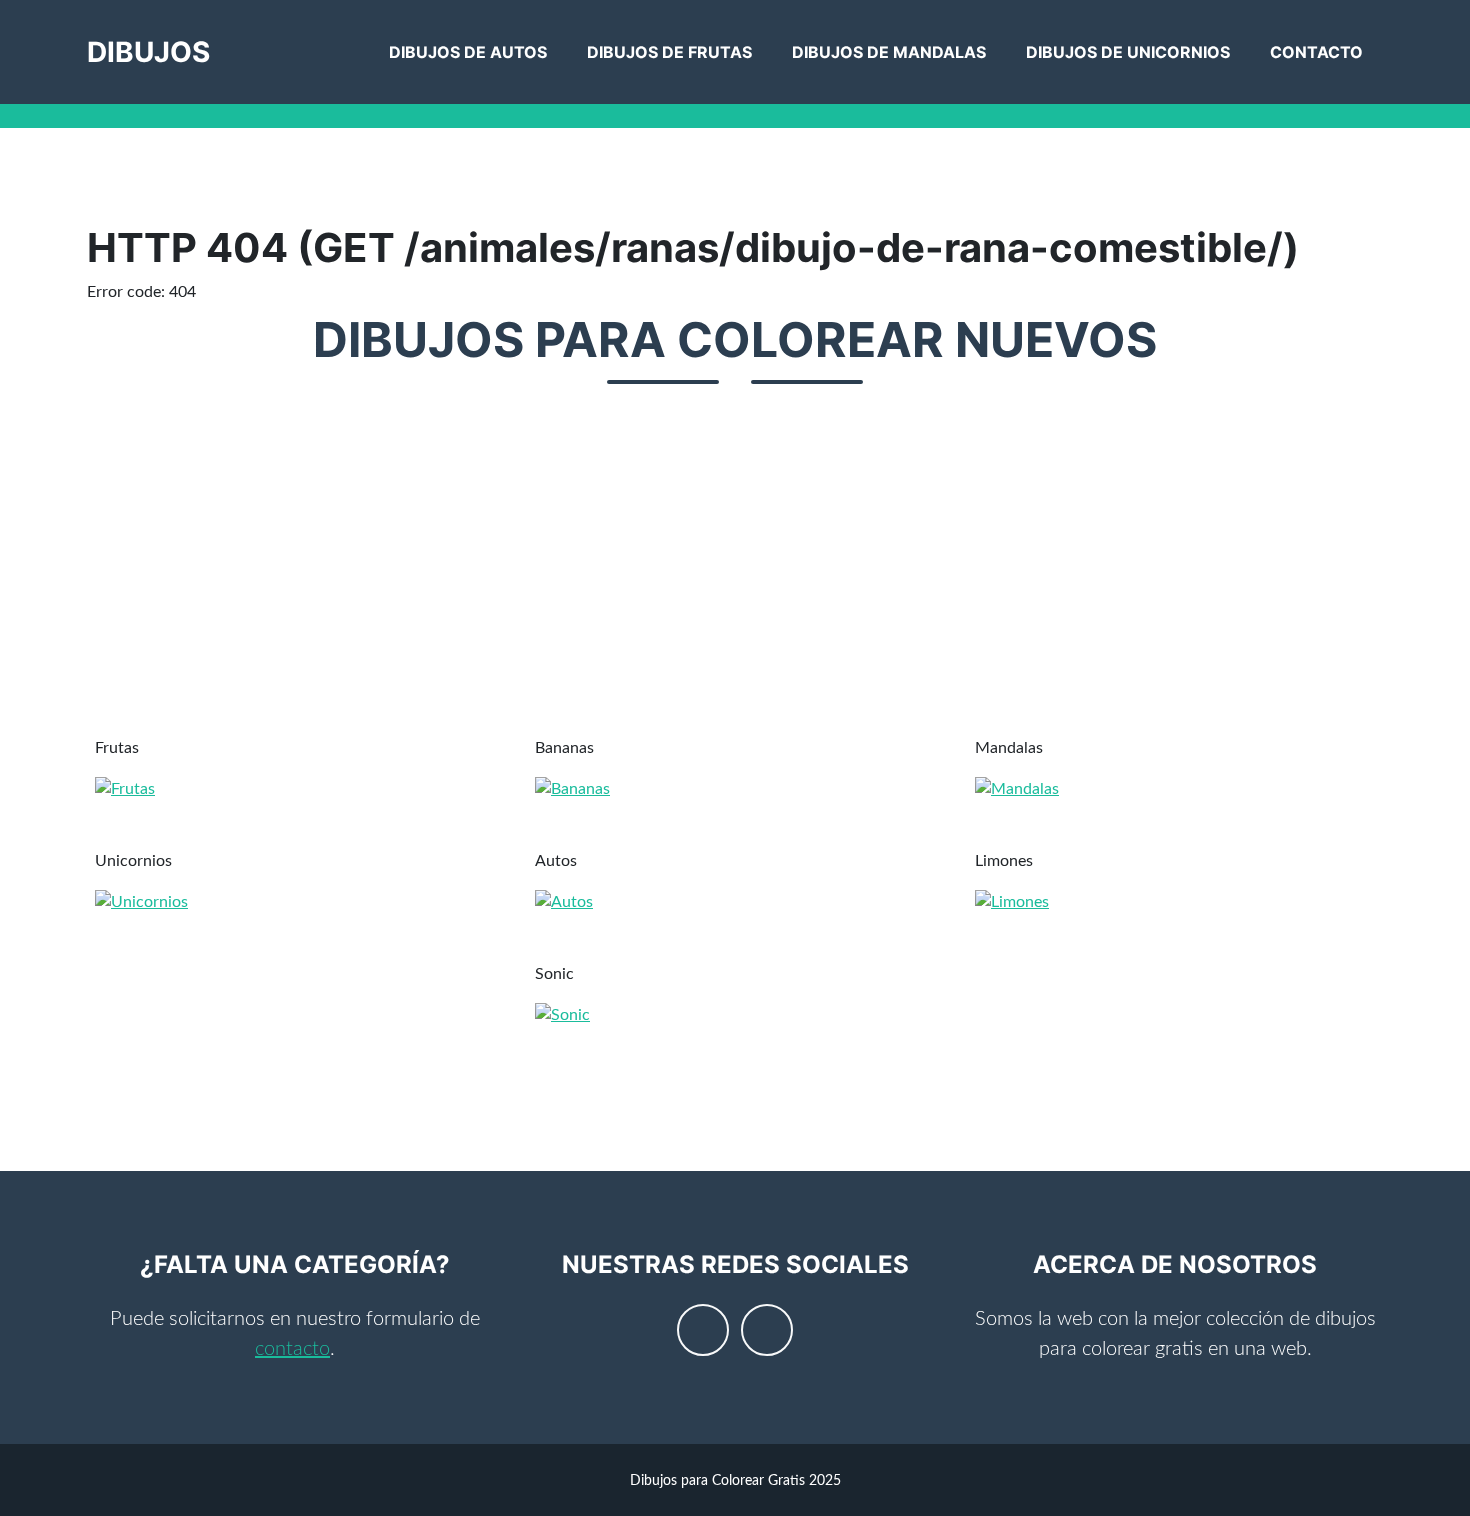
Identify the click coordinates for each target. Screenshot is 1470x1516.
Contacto (1316, 52)
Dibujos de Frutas (669, 52)
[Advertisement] (687, 572)
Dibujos (148, 52)
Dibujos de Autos (468, 52)
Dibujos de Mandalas (889, 52)
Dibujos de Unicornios (1128, 52)
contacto (292, 1349)
